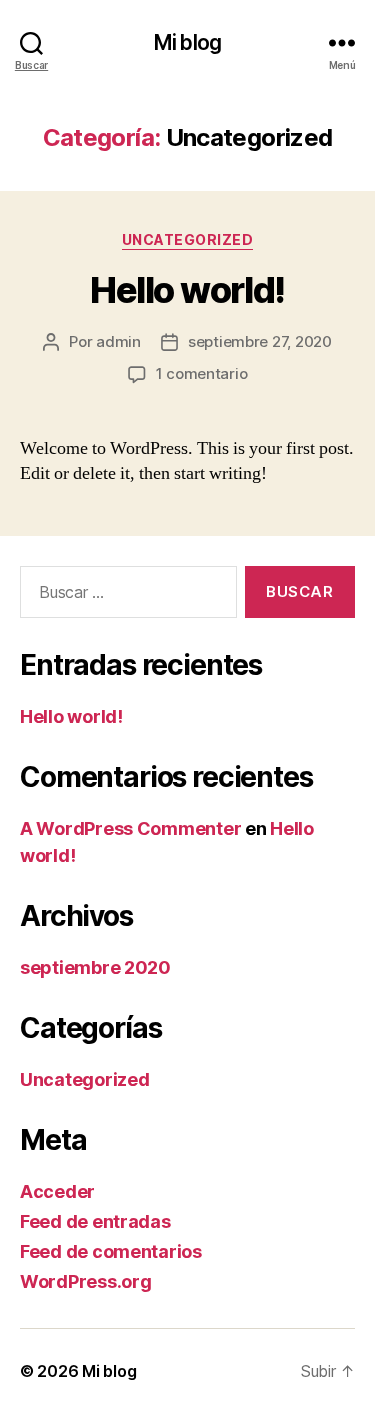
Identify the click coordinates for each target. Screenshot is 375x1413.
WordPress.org (86, 1281)
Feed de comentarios (111, 1251)
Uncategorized (188, 239)
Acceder (57, 1191)
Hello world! (187, 290)
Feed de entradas (95, 1221)
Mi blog (187, 42)
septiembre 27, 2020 (260, 341)
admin (118, 341)
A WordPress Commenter (130, 828)
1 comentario (202, 373)
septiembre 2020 (95, 967)
